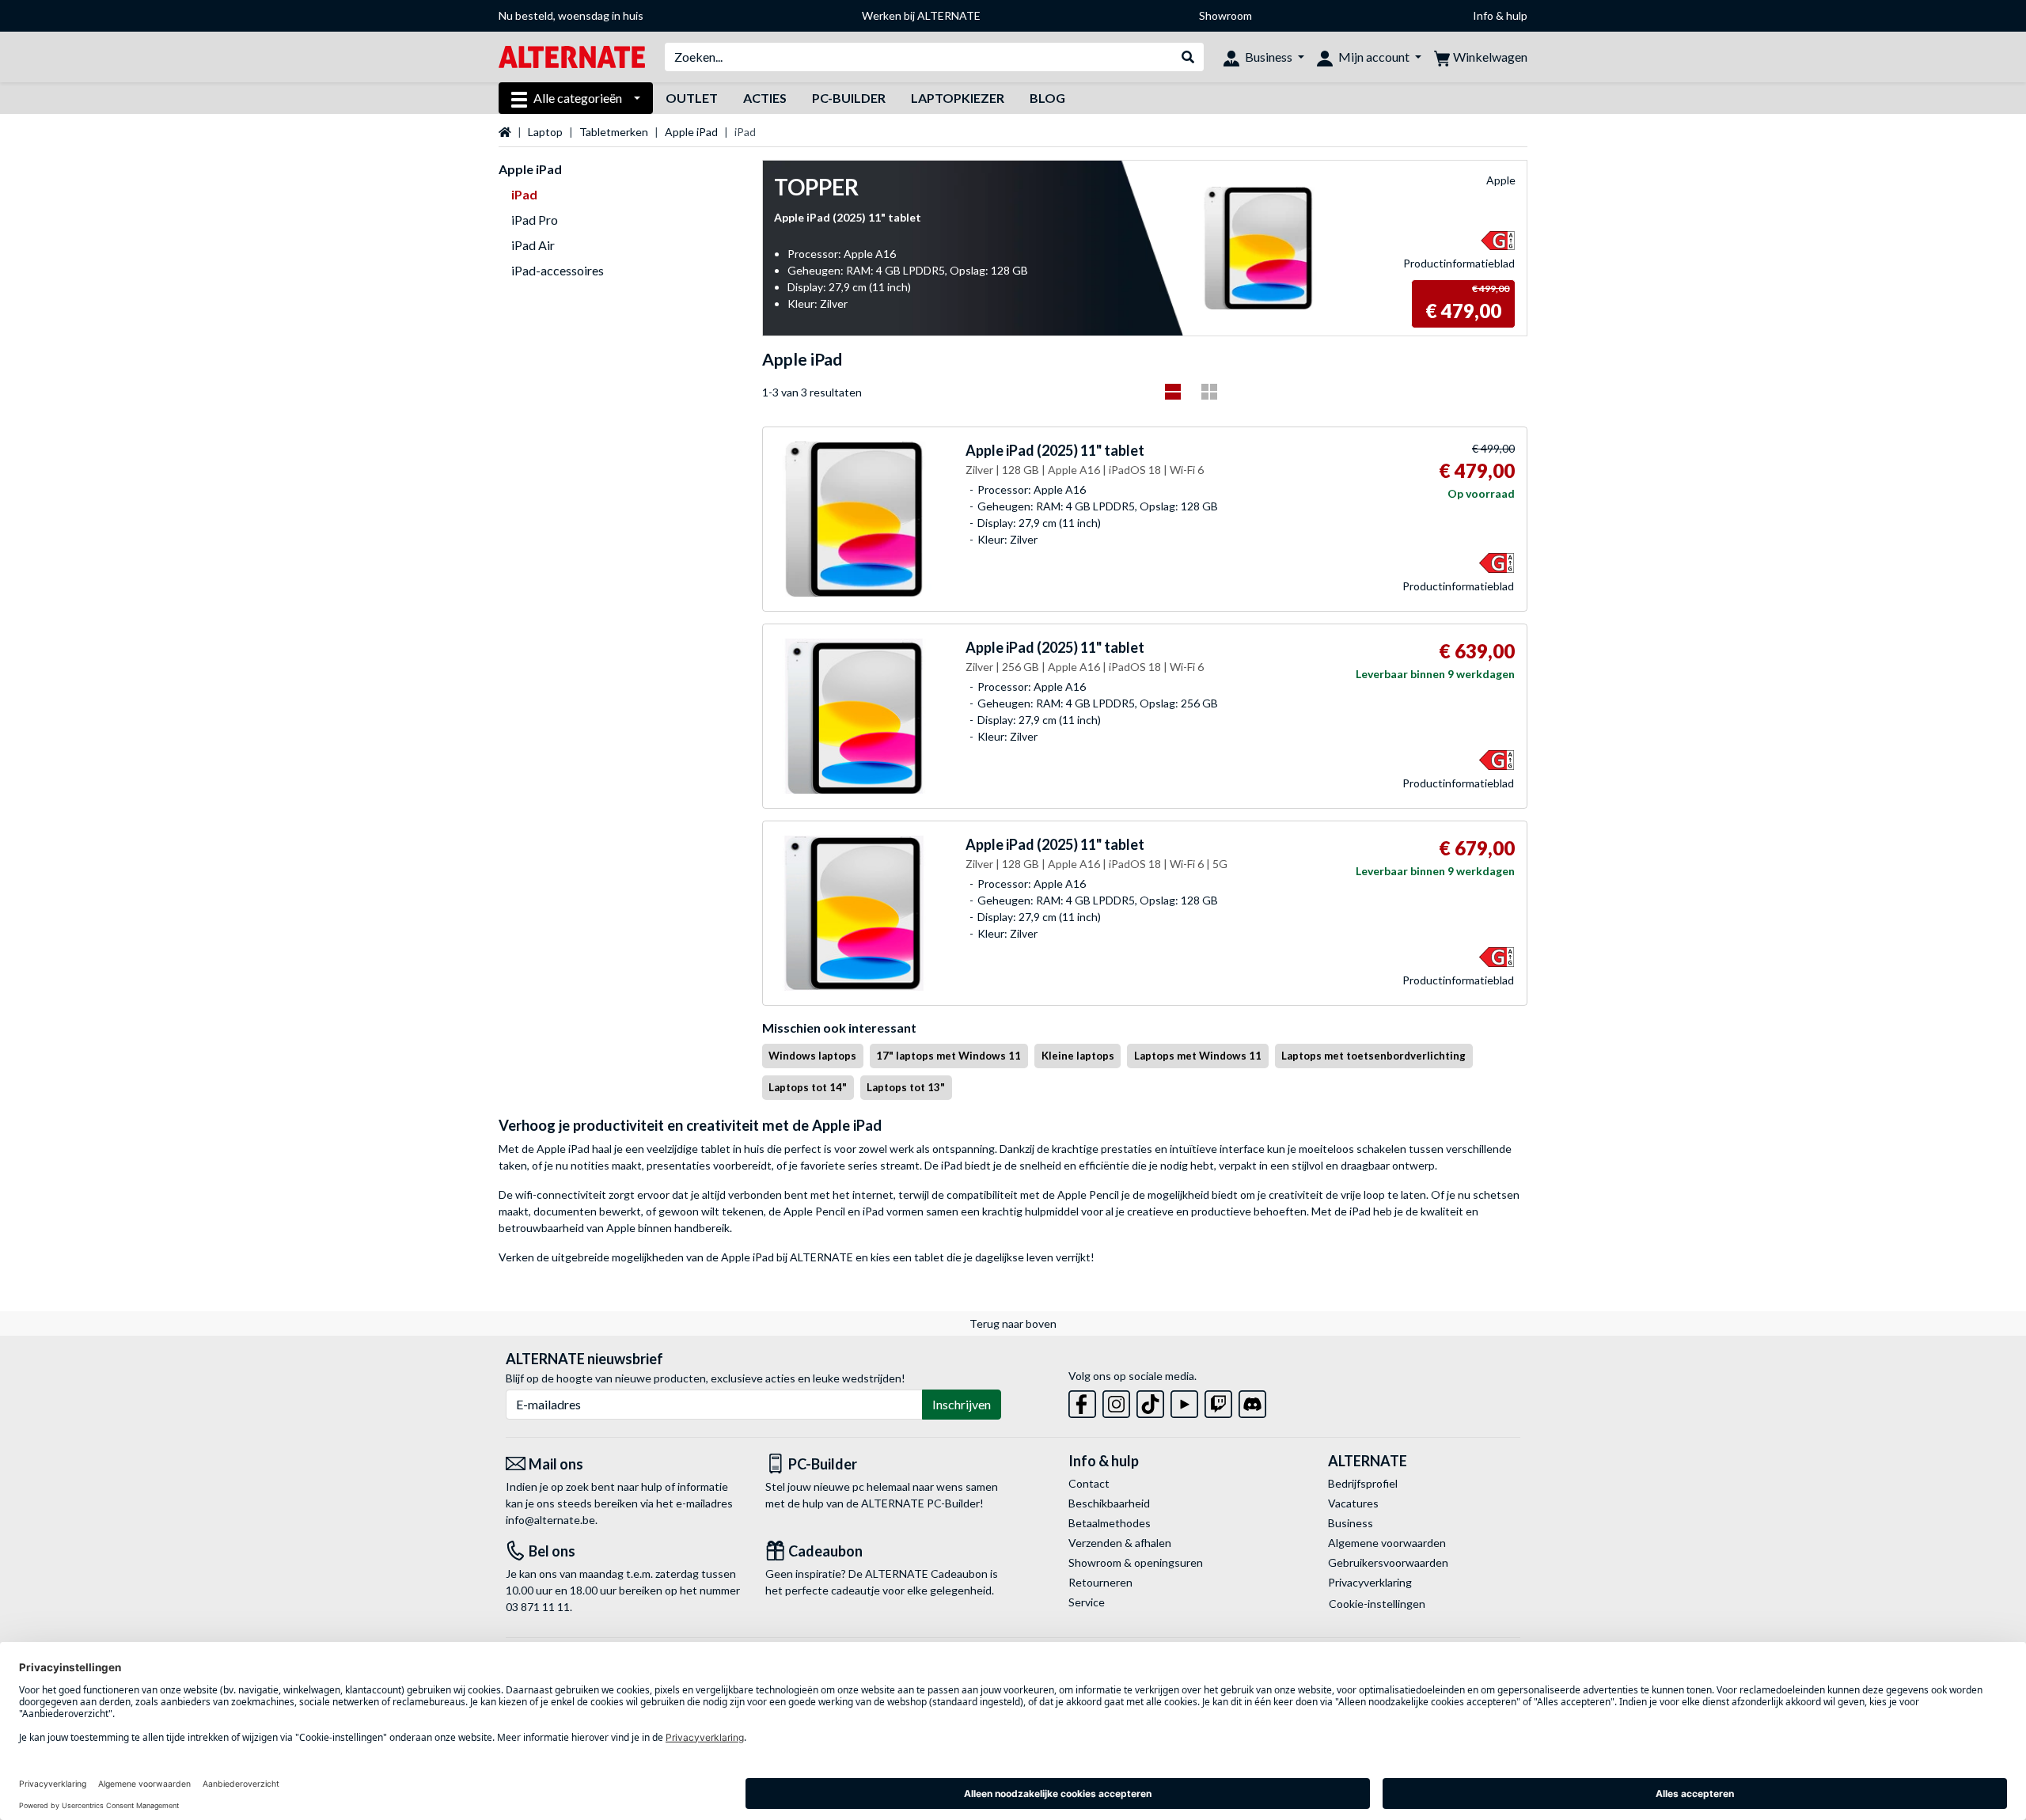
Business (1351, 1523)
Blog (1047, 98)
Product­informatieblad (1459, 263)
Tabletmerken (614, 132)
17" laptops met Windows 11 (949, 1056)
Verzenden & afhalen (1120, 1543)
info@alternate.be (550, 1520)
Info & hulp (1500, 15)
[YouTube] (1184, 1401)
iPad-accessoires (558, 270)
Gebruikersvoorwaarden (1388, 1562)
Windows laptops (812, 1056)
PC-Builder (849, 98)
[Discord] (1252, 1401)
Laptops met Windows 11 (1198, 1056)
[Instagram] (1116, 1401)
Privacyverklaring (1370, 1582)
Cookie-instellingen (1377, 1604)
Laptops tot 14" (808, 1087)
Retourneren (1100, 1582)
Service (1087, 1602)
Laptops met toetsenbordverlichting (1373, 1056)
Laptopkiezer (958, 98)
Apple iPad (691, 132)
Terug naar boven (1013, 1323)
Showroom (1225, 15)
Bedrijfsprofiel (1363, 1483)
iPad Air (533, 245)
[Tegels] (1209, 392)
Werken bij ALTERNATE (921, 15)
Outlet (692, 98)
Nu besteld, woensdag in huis (571, 15)
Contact (1089, 1483)
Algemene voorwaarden (1387, 1543)
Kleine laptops (1078, 1056)
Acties (765, 98)
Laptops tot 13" (906, 1087)
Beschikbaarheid (1109, 1503)
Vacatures (1353, 1503)
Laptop (545, 132)
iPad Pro (535, 220)
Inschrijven (962, 1404)
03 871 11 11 (538, 1607)
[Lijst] (1173, 392)
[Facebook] (1082, 1401)
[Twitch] (1218, 1401)
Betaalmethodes (1110, 1523)
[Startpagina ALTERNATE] (572, 56)
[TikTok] (1150, 1401)
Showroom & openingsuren (1136, 1562)
